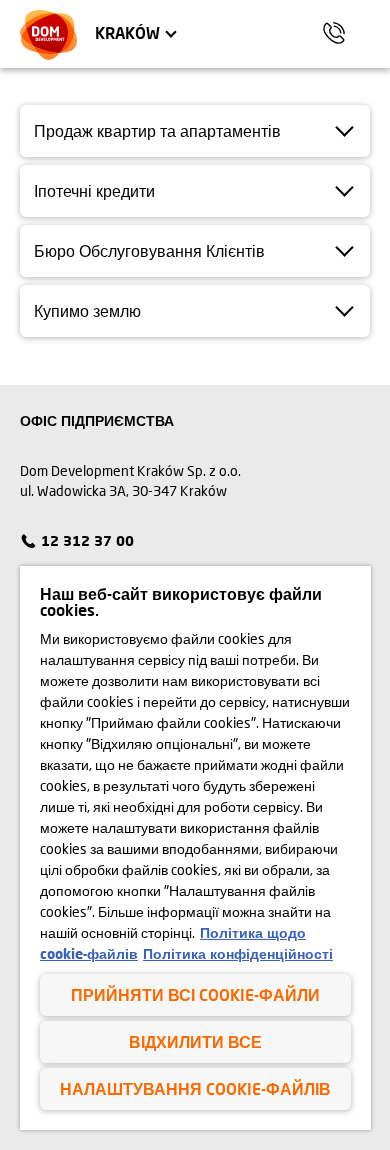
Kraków (127, 32)
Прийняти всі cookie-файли (195, 994)
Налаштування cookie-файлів (195, 1088)
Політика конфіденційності (238, 953)
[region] (195, 848)
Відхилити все (195, 1041)
